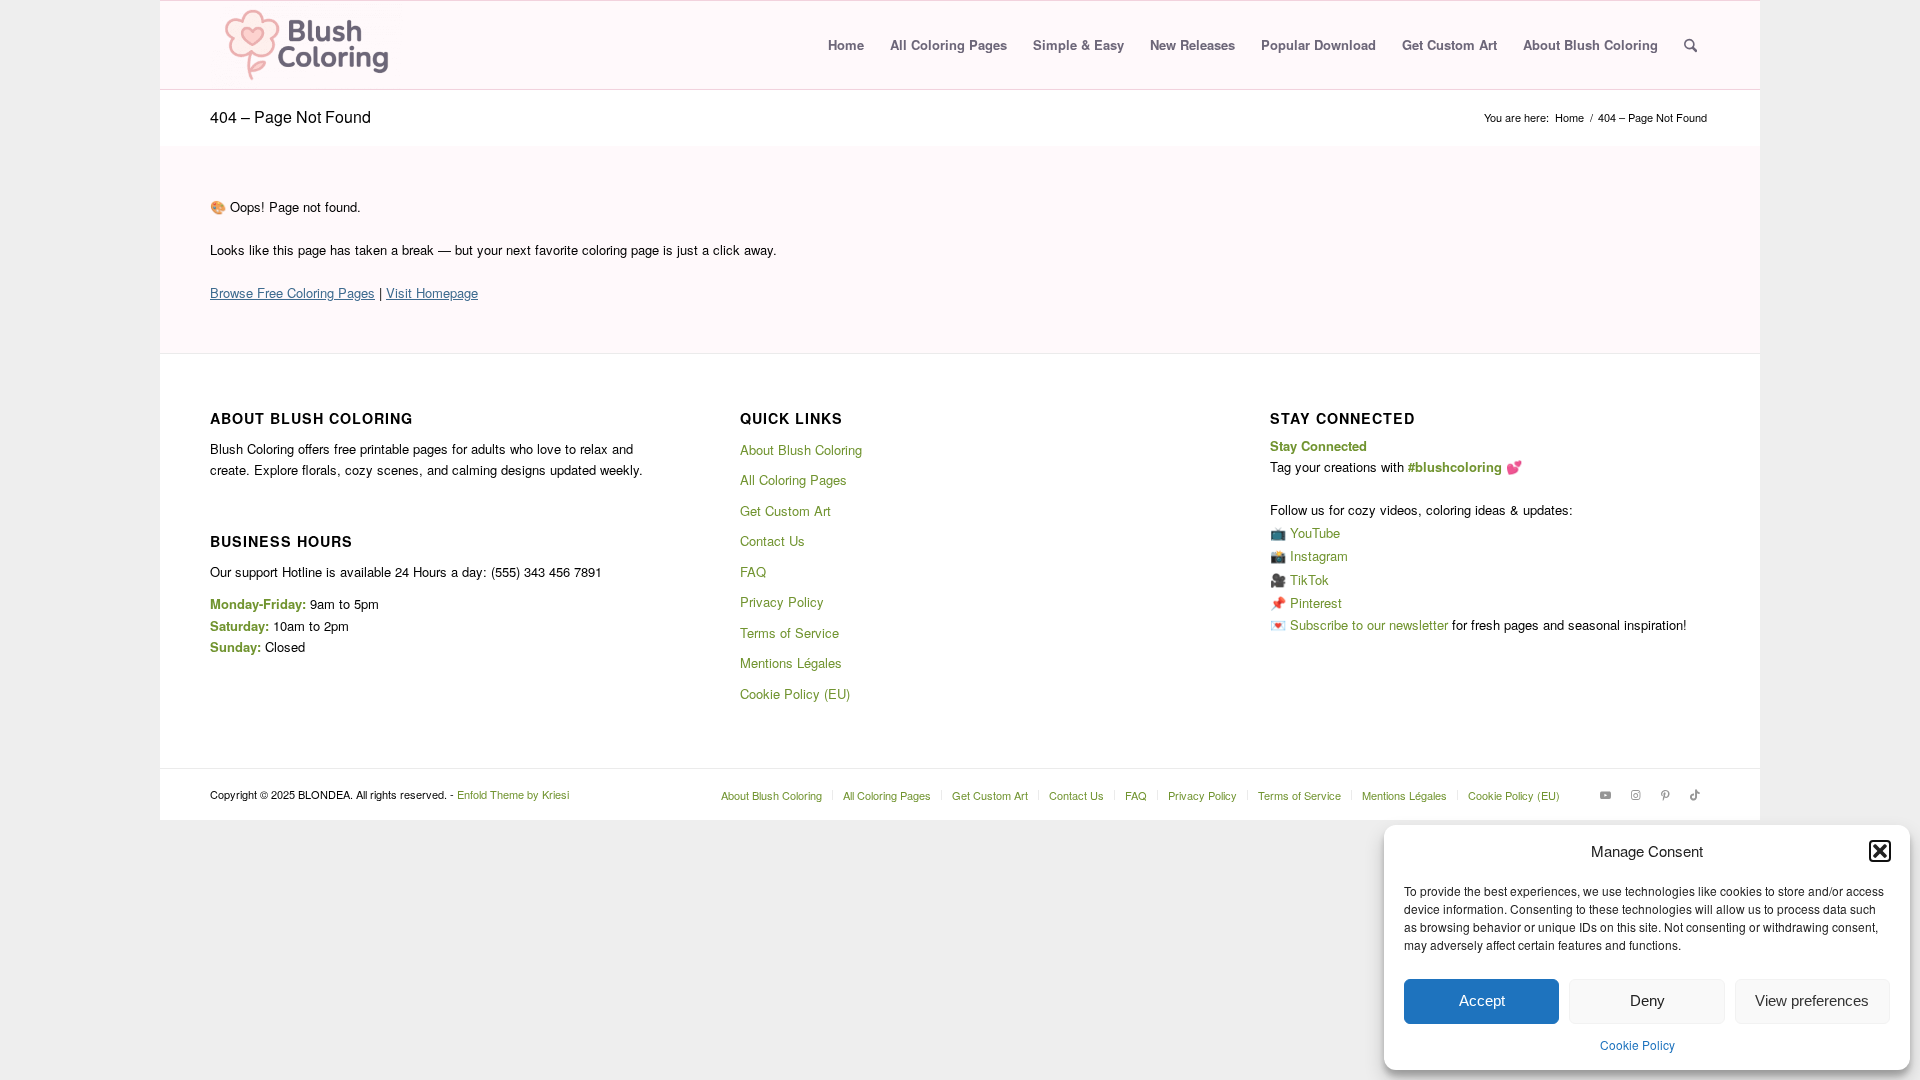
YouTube (1315, 532)
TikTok (1309, 579)
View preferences (1812, 1000)
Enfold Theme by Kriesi (513, 794)
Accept (1482, 1000)
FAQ (753, 571)
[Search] (1690, 45)
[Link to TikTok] (1695, 794)
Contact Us (772, 540)
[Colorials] (306, 45)
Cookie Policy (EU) (795, 693)
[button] (1880, 851)
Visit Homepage (432, 292)
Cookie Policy (1637, 1044)
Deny (1647, 1000)
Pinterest (1316, 602)
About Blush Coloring (801, 449)
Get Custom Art (785, 510)
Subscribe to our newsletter (1369, 624)
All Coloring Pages (793, 479)
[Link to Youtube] (1605, 794)
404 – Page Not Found (290, 116)
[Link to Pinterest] (1665, 794)
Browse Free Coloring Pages (292, 292)
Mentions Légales (791, 662)
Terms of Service (789, 632)
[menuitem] (846, 45)
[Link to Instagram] (1635, 794)
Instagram (1319, 555)
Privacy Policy (782, 601)
